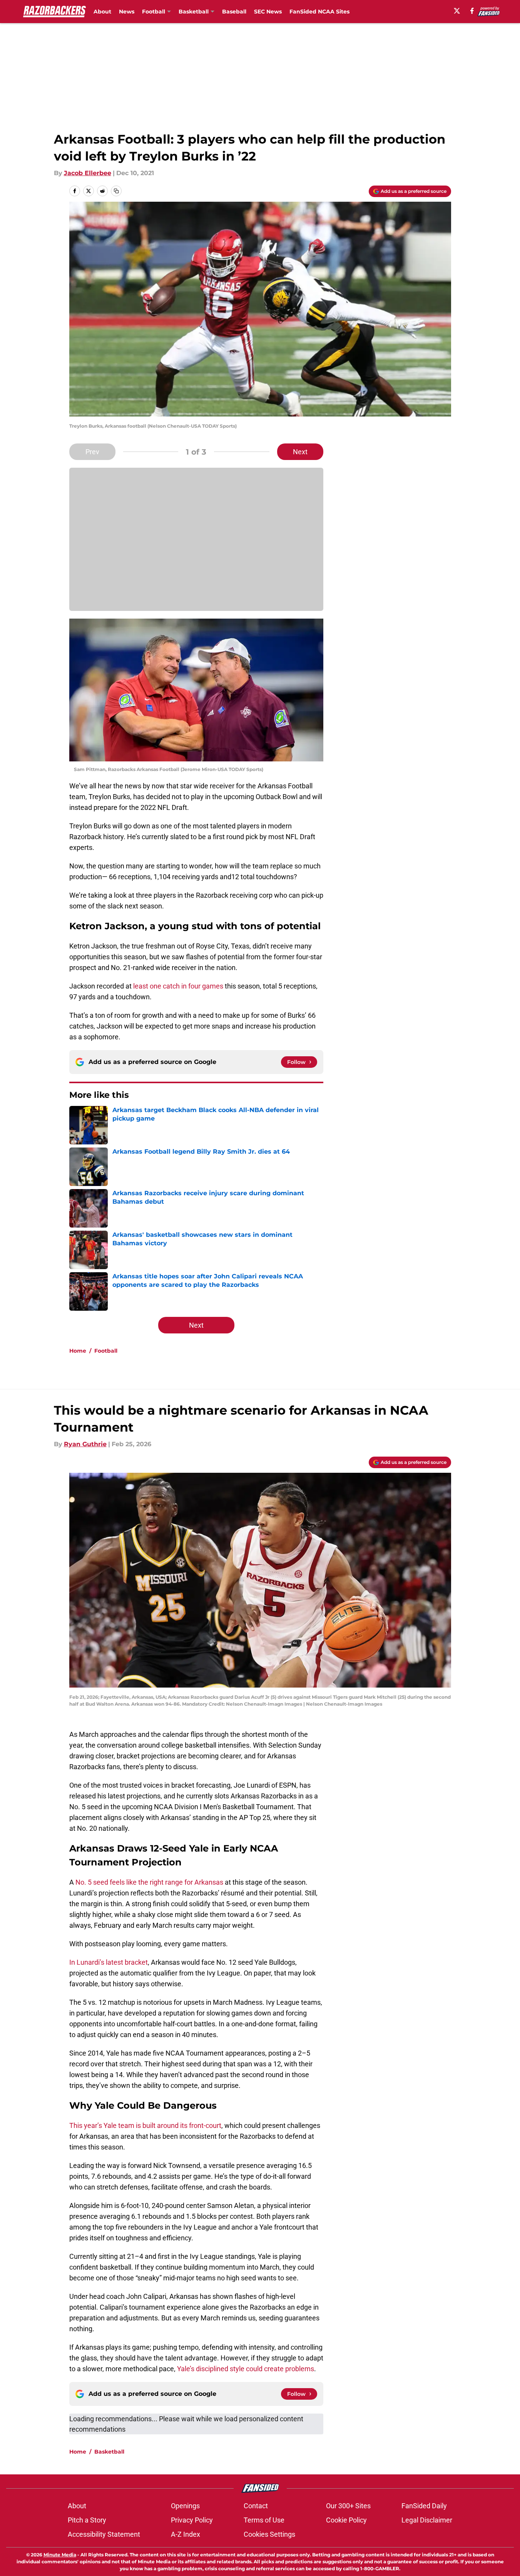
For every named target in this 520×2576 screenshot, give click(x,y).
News (127, 12)
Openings (185, 2506)
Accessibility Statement (104, 2534)
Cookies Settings (269, 2534)
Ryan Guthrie (85, 1444)
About (102, 12)
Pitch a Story (87, 2520)
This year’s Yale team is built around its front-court (145, 2125)
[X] (457, 11)
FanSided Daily (424, 2506)
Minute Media (60, 2555)
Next (300, 452)
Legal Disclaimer (427, 2520)
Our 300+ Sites (348, 2506)
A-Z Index (186, 2534)
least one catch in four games (177, 986)
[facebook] (472, 11)
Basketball (109, 2452)
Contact (256, 2506)
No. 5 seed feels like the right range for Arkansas (149, 1882)
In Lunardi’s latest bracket (109, 1962)
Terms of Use (264, 2520)
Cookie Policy (346, 2520)
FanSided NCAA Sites (319, 12)
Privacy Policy (192, 2520)
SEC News (268, 12)
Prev (92, 452)
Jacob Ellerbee (88, 173)
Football (106, 1351)
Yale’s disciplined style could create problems (246, 2369)
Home (78, 1351)
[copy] (116, 191)
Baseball (234, 12)
